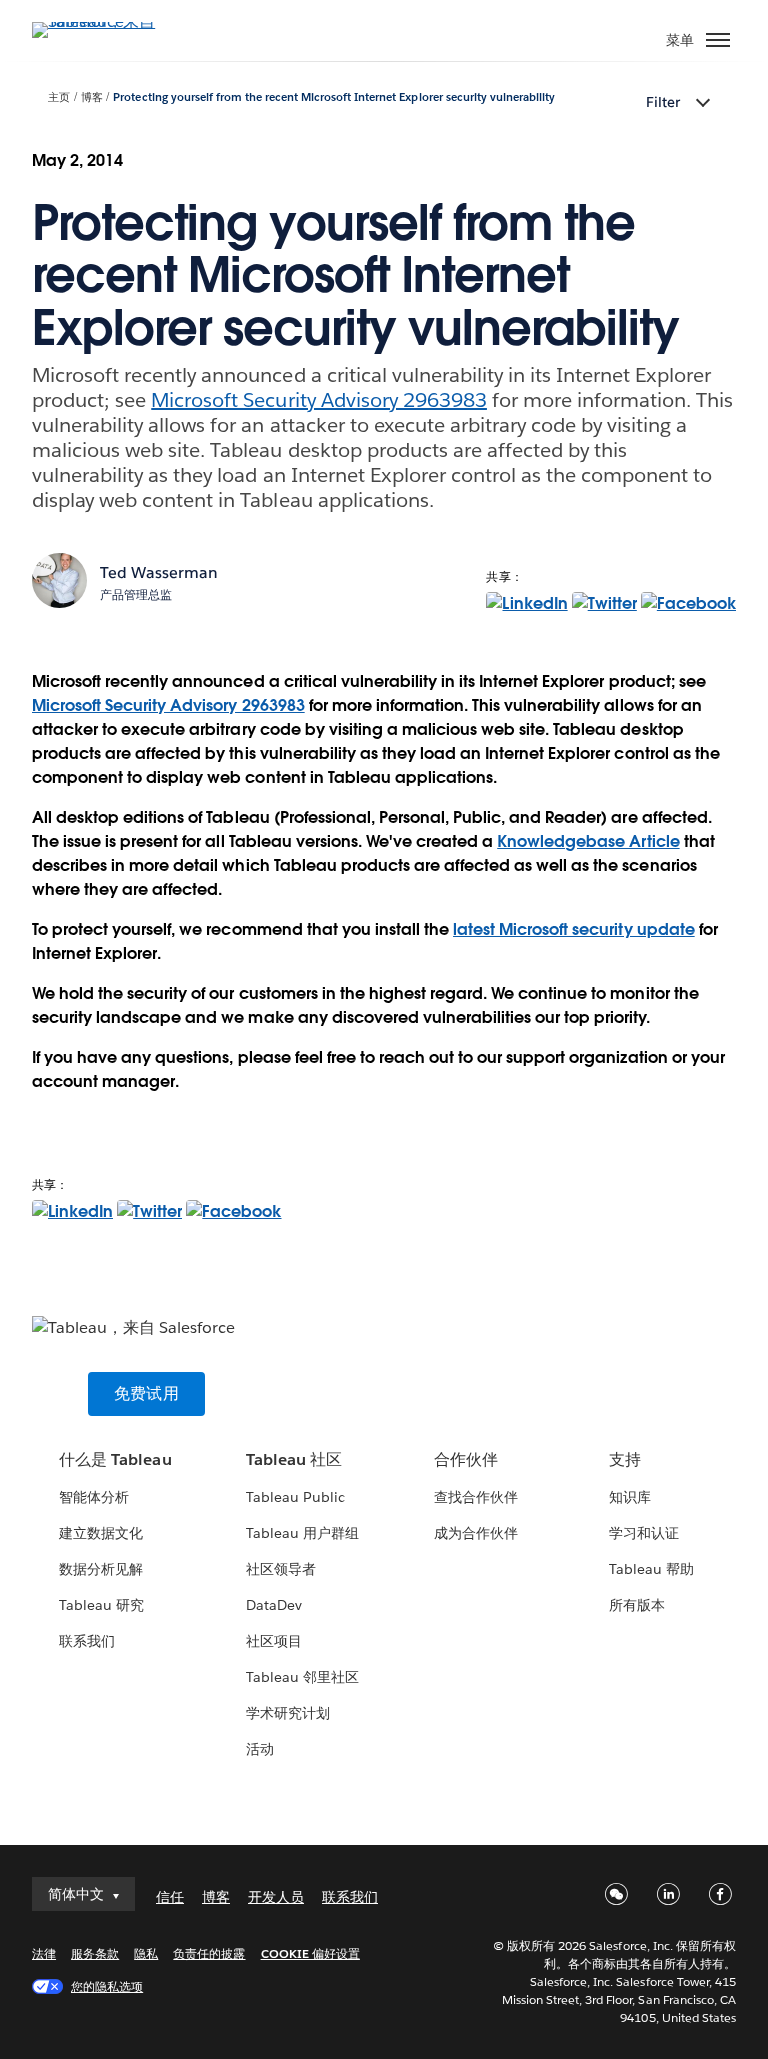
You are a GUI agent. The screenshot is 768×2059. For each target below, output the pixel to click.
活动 (260, 1749)
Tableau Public (295, 1497)
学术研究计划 (288, 1713)
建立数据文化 (101, 1533)
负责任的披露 (209, 1953)
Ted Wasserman (159, 572)
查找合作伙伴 (476, 1497)
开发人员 (276, 1897)
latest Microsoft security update (574, 929)
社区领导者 (281, 1569)
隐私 (146, 1953)
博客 (92, 97)
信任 (170, 1897)
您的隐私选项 (107, 1986)
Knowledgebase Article (588, 841)
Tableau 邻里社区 (302, 1677)
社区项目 (274, 1641)
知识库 (630, 1497)
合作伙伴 (466, 1459)
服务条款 (95, 1953)
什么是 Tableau (115, 1459)
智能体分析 (94, 1497)
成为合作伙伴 (476, 1533)
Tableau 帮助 (651, 1569)
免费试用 (146, 1393)
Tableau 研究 (101, 1605)
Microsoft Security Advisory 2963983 (319, 400)
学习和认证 (644, 1533)
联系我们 (87, 1641)
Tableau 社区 (294, 1459)
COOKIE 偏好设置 (310, 1953)
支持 (625, 1459)
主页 (59, 97)
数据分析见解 (101, 1569)
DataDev (274, 1605)
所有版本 (637, 1605)
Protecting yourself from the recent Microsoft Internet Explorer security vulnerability (334, 97)
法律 (44, 1953)
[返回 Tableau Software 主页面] (102, 21)
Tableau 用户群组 (302, 1533)
